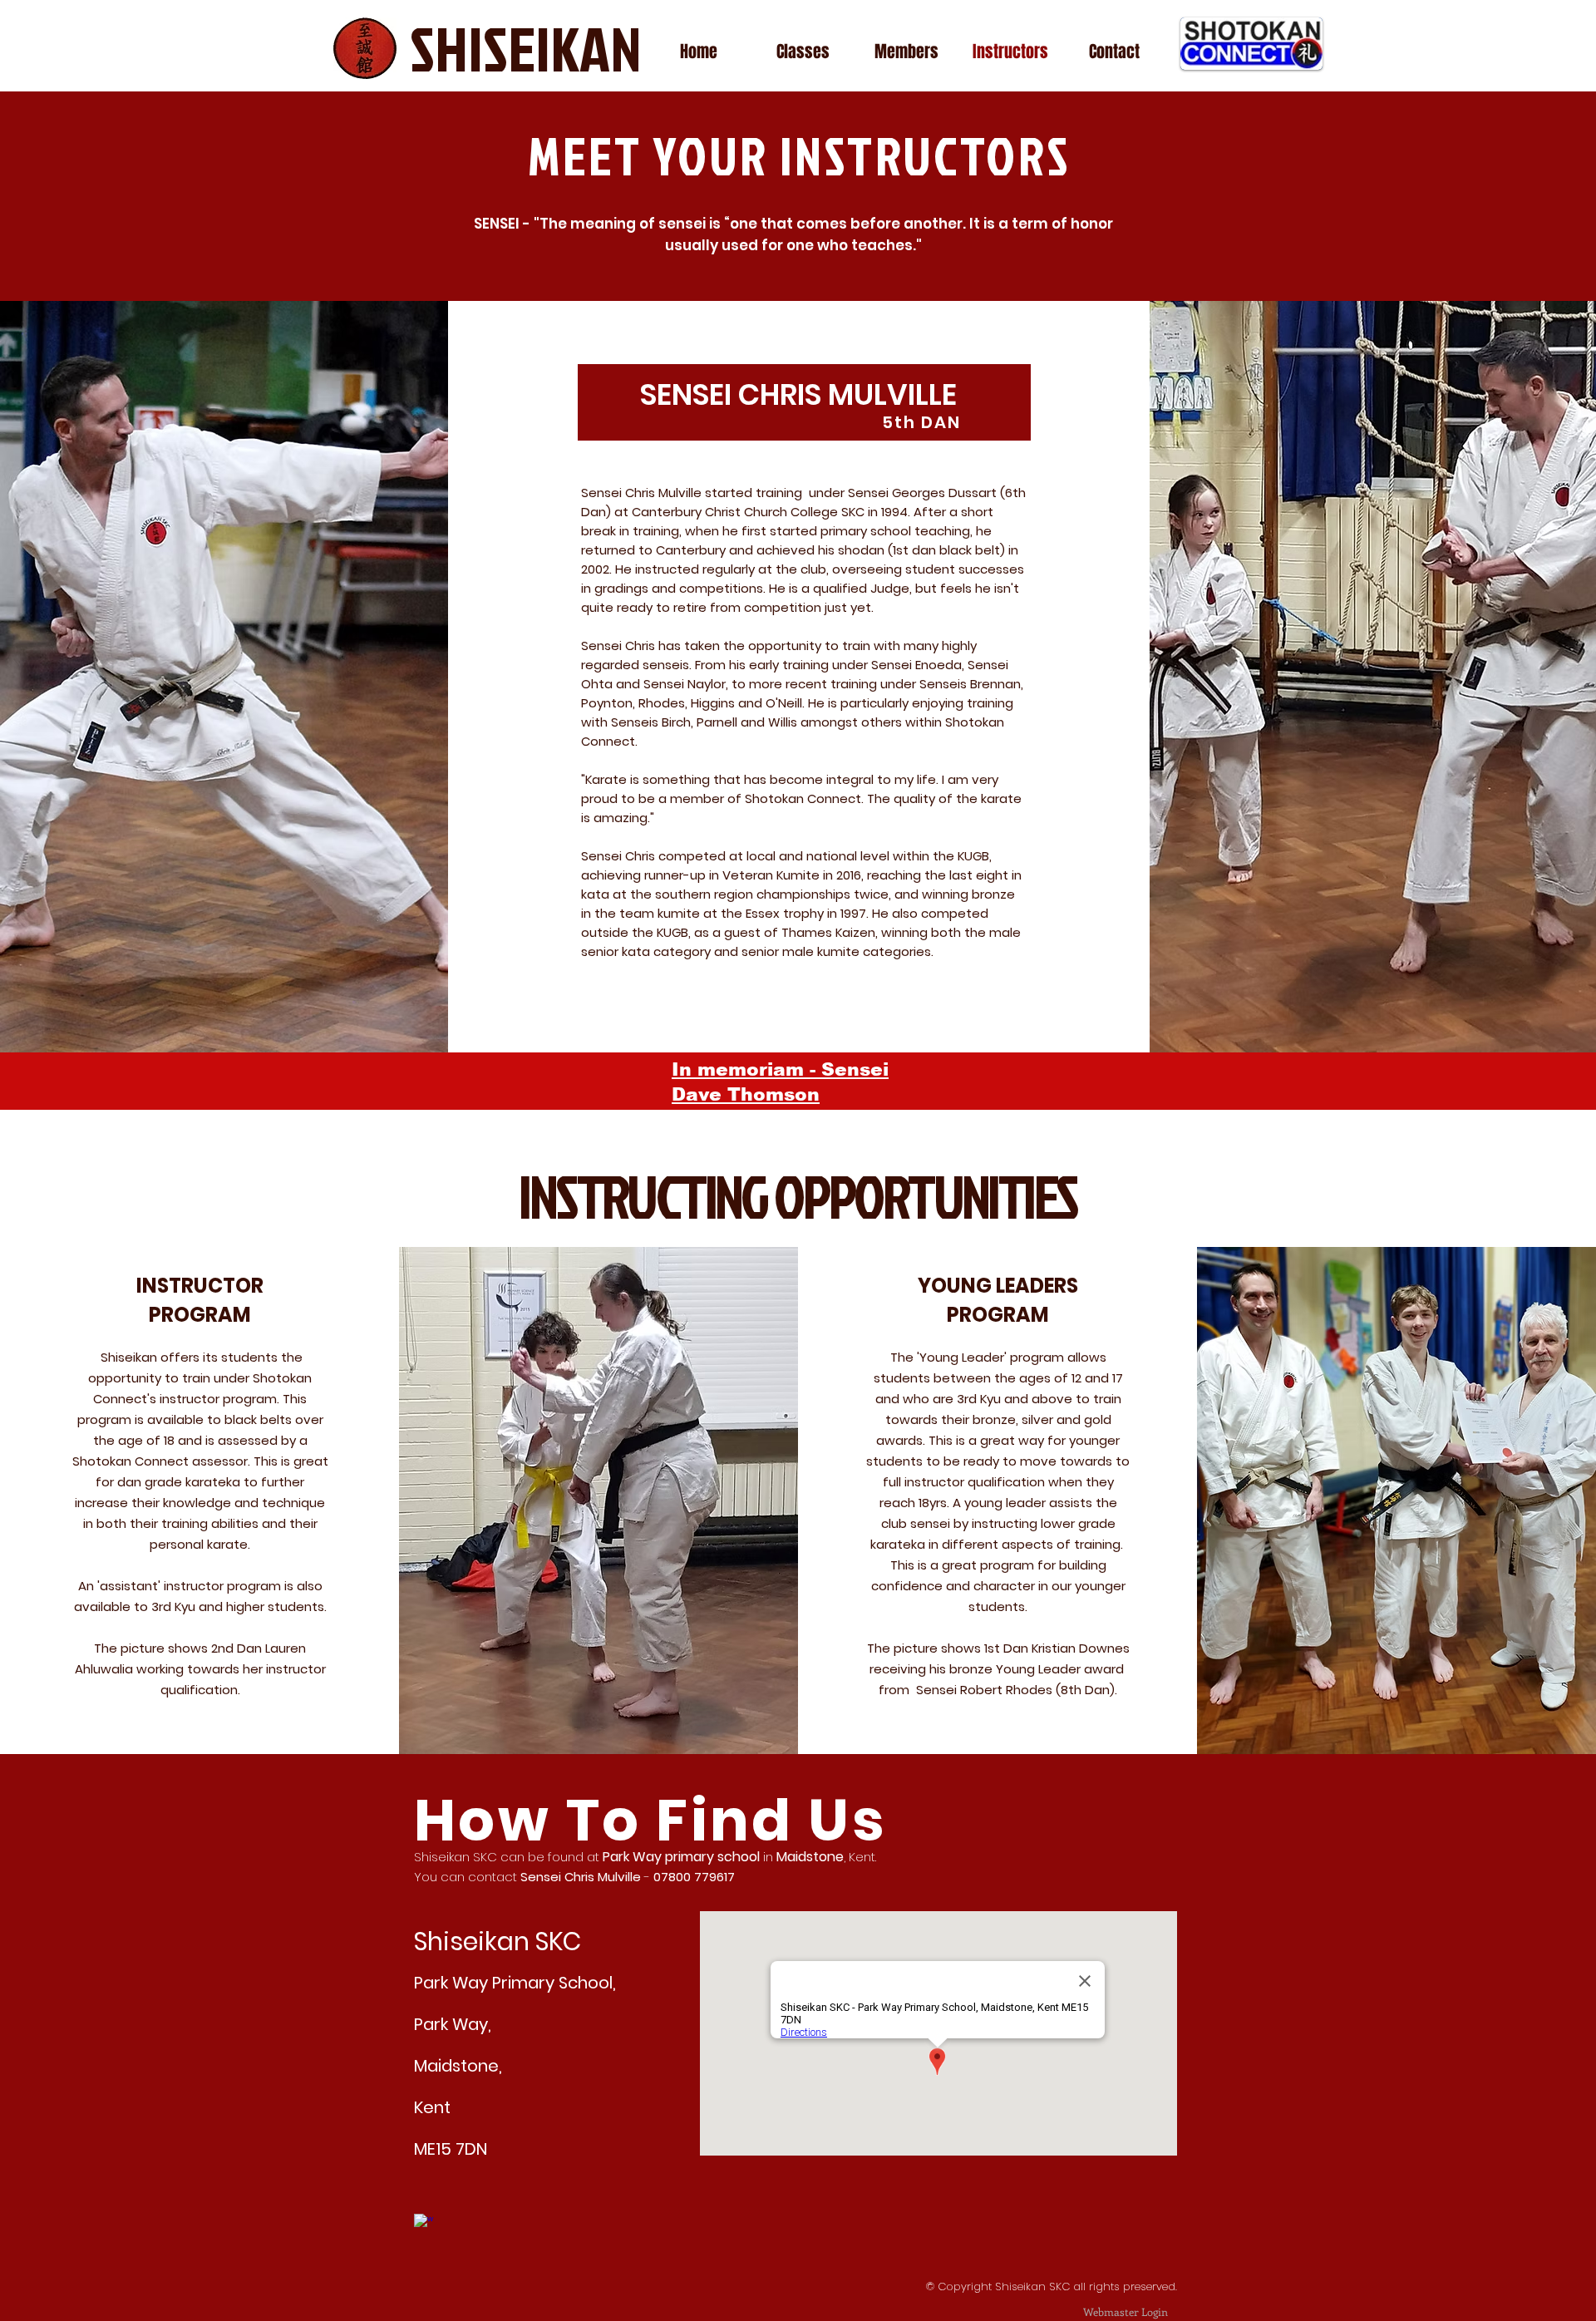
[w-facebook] (424, 2223)
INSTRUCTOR (200, 1286)
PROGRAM (200, 1315)
